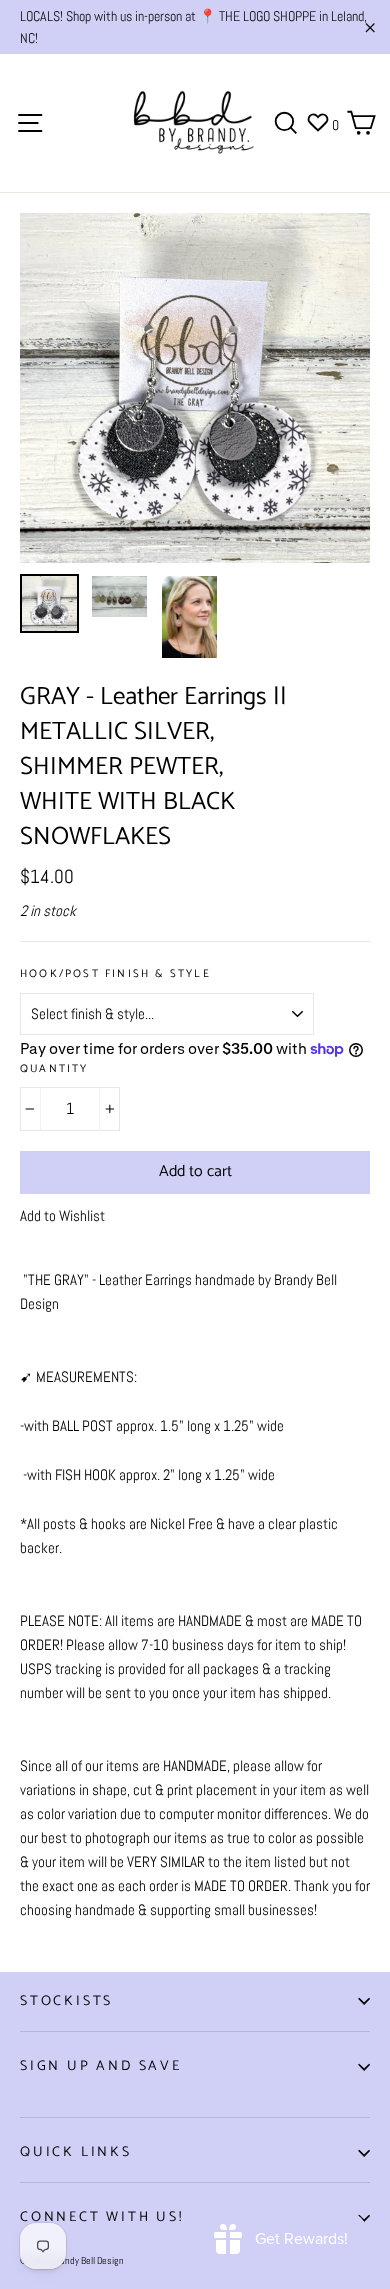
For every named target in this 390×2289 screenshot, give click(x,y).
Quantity (54, 1069)
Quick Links (76, 2152)
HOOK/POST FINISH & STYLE (115, 974)
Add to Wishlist (62, 1215)
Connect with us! (102, 2217)
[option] (195, 388)
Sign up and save (101, 2066)
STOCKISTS (66, 2001)
